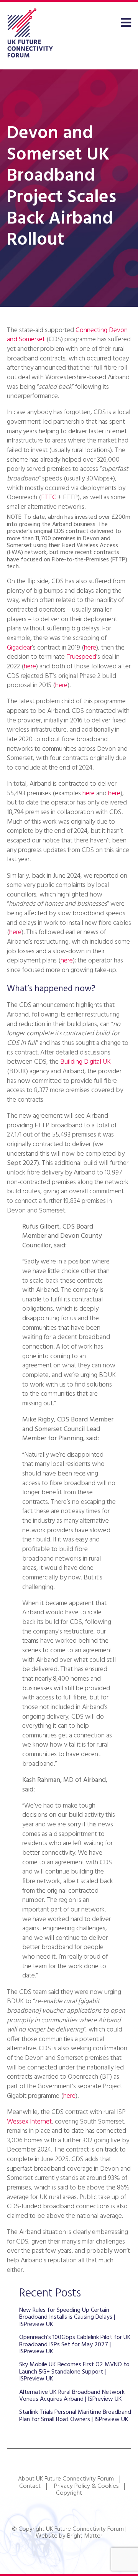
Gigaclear (19, 648)
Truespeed (81, 657)
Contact (30, 2486)
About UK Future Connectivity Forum (66, 2479)
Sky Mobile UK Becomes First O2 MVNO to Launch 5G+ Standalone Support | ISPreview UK (74, 2372)
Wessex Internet (29, 2122)
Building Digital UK (85, 1062)
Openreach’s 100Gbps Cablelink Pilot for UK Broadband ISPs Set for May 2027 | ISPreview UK (75, 2345)
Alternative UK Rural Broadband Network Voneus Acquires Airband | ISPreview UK (72, 2396)
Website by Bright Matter (69, 2536)
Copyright (69, 2493)
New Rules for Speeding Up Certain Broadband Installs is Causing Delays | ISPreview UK (67, 2317)
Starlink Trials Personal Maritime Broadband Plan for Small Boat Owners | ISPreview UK (75, 2416)
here (90, 648)
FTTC (49, 498)
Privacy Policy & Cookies (86, 2486)
